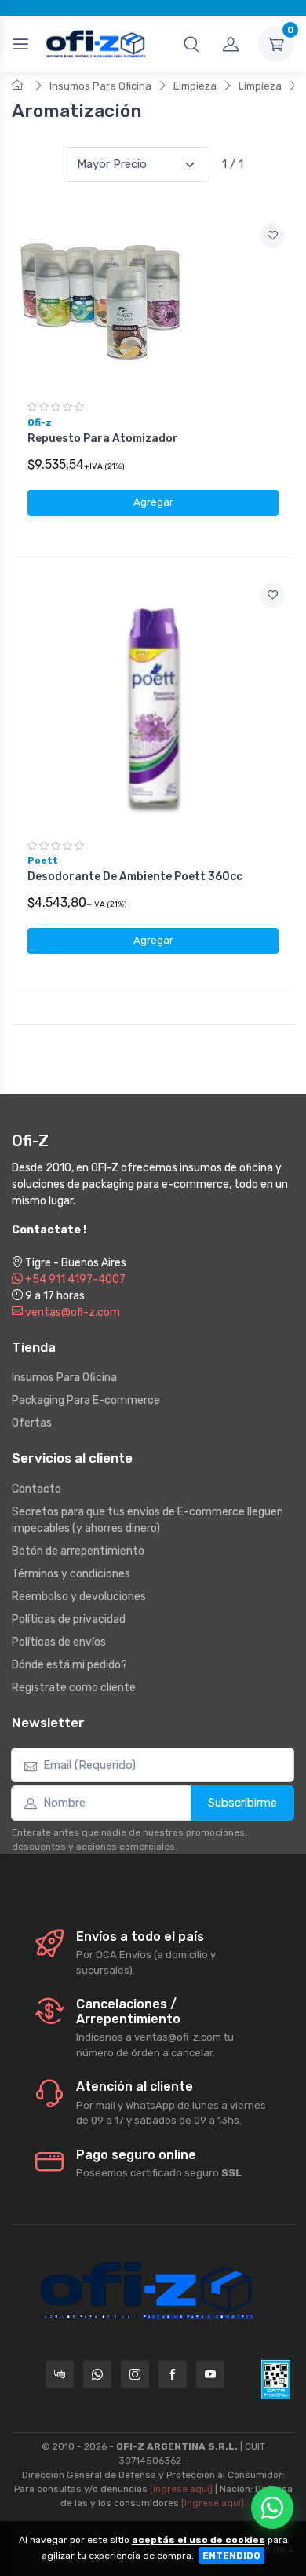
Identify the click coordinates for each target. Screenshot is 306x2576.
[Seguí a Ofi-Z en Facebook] (173, 2374)
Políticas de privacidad (69, 1619)
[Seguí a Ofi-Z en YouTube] (210, 2374)
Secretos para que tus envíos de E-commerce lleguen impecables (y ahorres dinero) (148, 1520)
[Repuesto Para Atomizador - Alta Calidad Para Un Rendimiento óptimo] (153, 302)
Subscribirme (242, 1803)
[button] (191, 44)
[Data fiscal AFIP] (276, 2380)
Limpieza (195, 86)
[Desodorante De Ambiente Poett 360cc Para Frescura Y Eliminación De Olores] (153, 701)
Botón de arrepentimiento (78, 1551)
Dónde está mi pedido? (69, 1665)
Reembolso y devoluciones (79, 1597)
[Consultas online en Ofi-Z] (60, 2374)
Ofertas (32, 1423)
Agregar (153, 502)
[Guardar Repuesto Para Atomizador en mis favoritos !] (272, 236)
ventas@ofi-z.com (71, 1312)
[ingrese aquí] (181, 2489)
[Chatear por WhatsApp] (272, 2508)
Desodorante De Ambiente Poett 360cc (135, 877)
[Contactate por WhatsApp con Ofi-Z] (97, 2374)
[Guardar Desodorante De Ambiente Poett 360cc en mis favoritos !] (272, 595)
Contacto (36, 1489)
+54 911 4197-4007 (74, 1279)
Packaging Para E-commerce (86, 1400)
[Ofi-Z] (96, 44)
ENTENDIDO (231, 2556)
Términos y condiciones (71, 1574)
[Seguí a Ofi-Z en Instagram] (135, 2374)
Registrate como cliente (74, 1688)
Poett (43, 860)
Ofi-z (40, 422)
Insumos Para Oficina (100, 86)
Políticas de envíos (59, 1642)
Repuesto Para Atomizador (103, 438)
